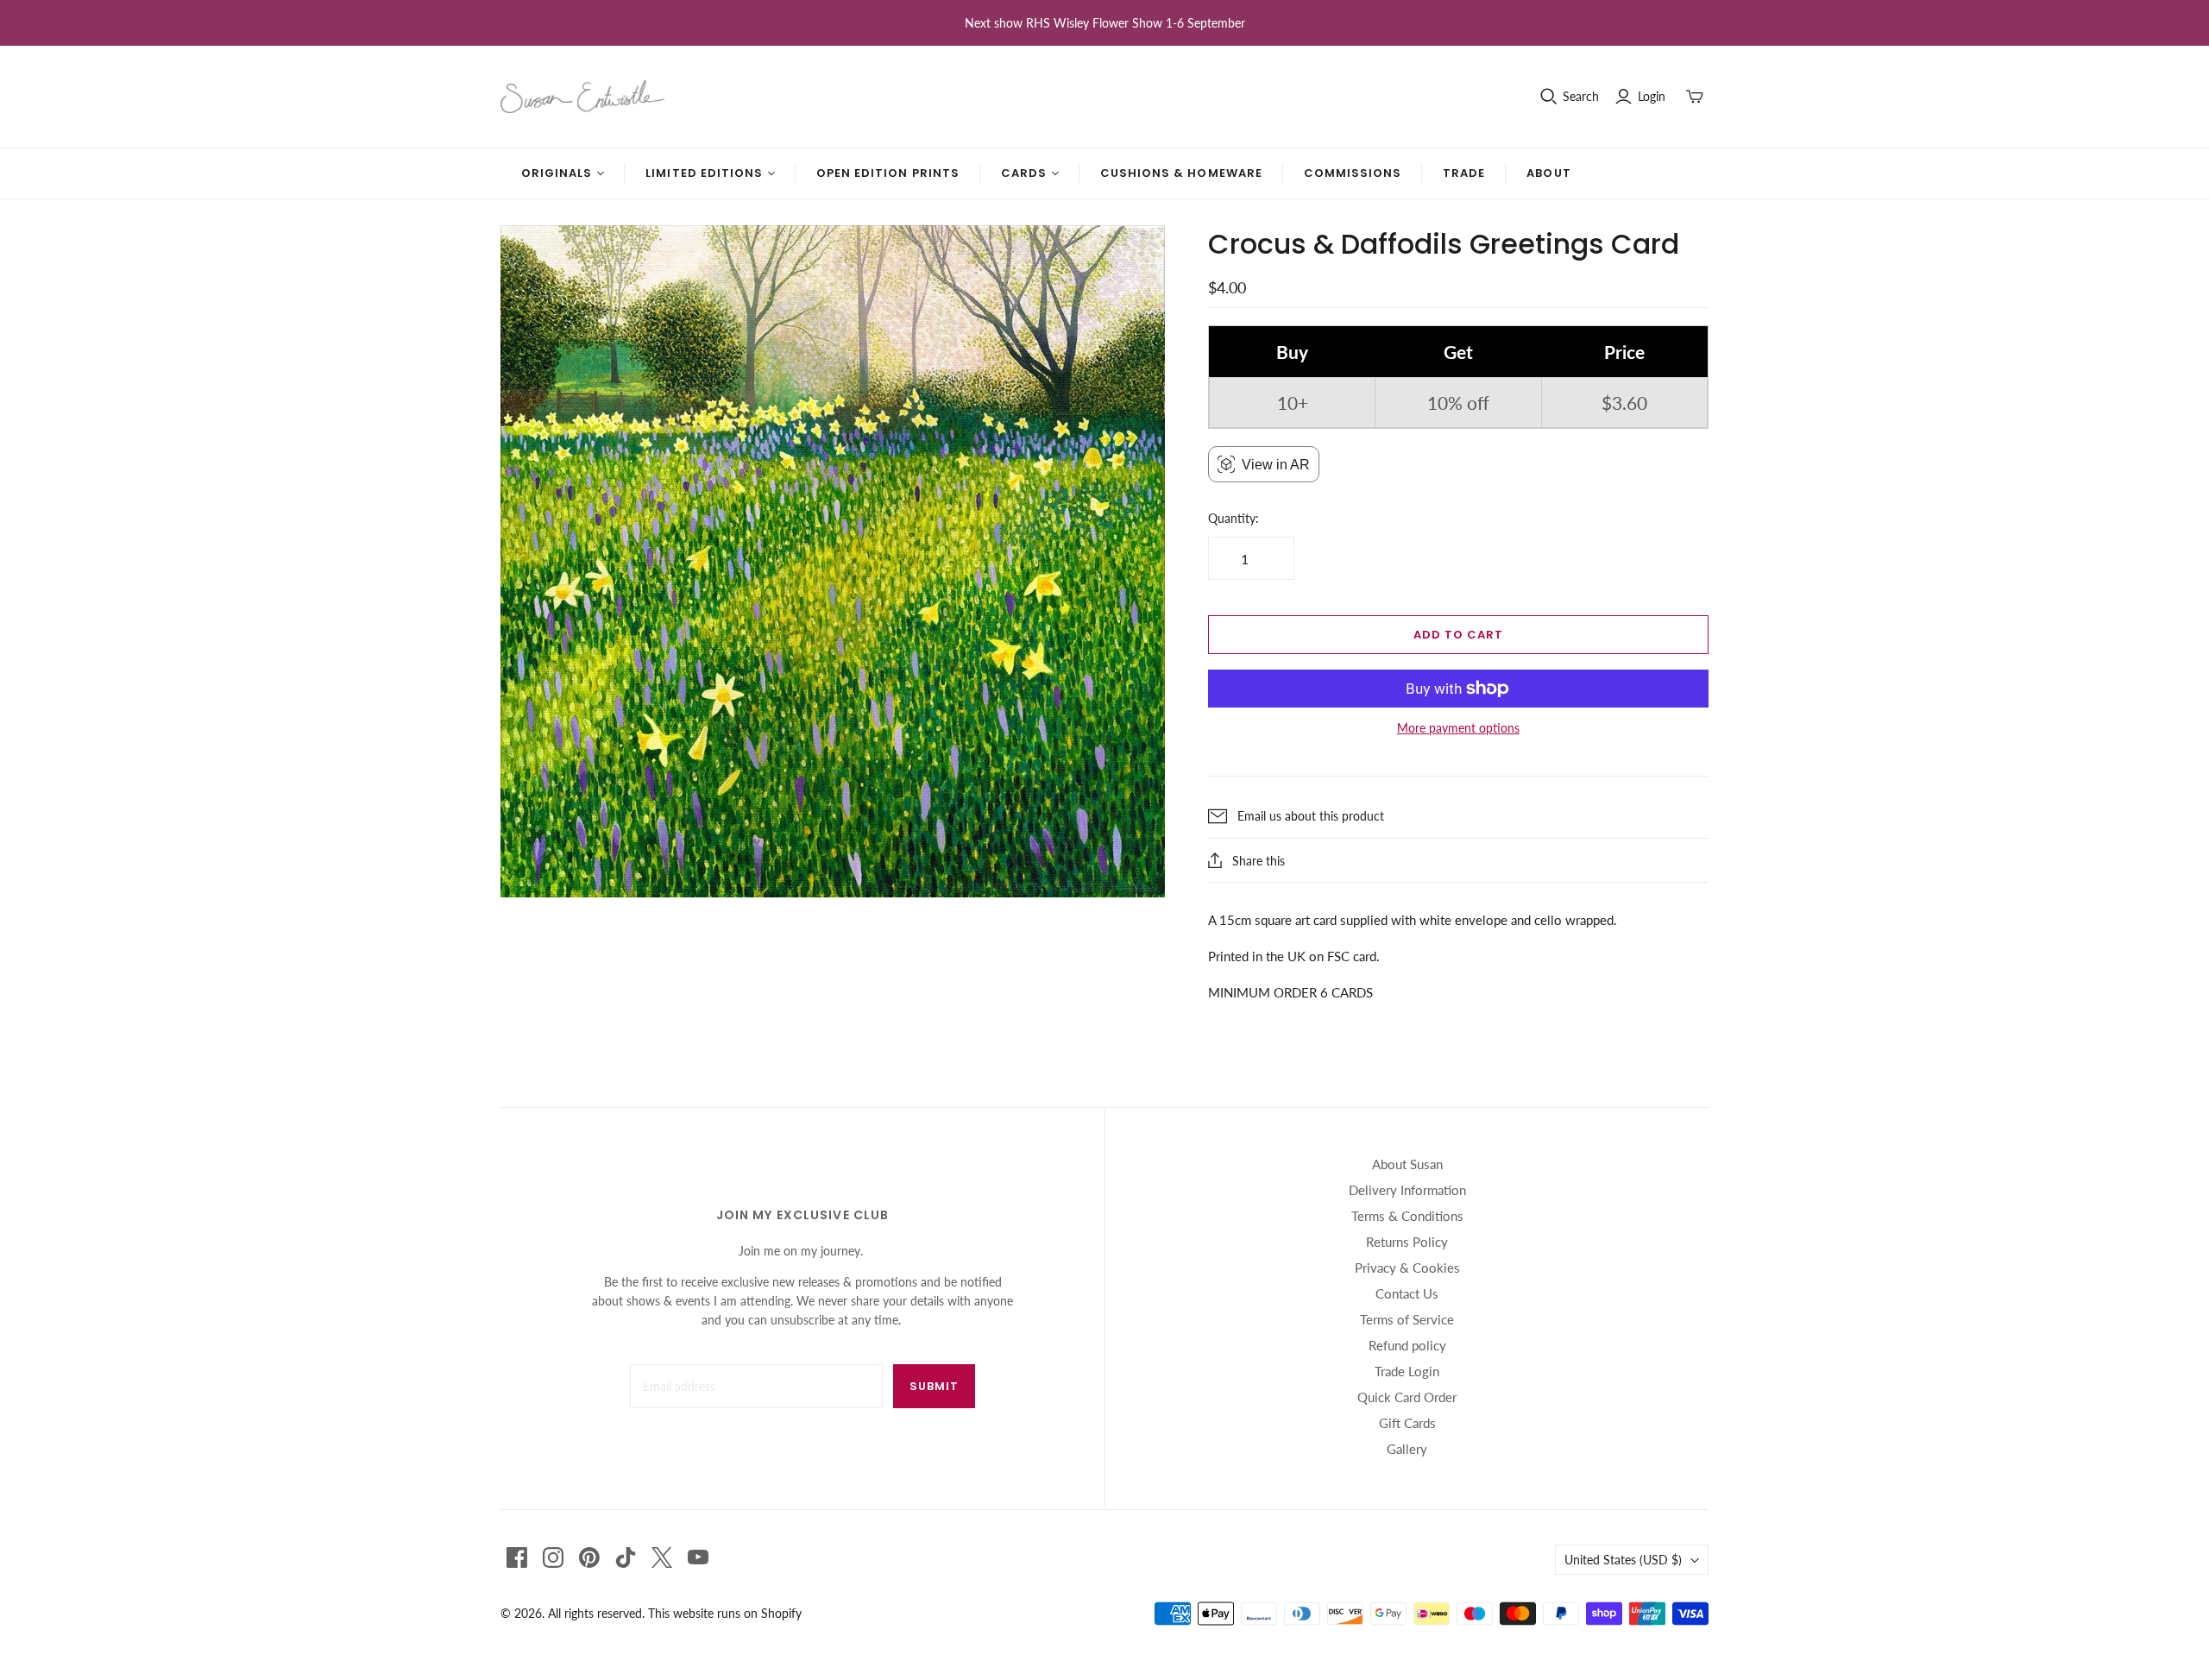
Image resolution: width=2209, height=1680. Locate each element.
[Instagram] (553, 1557)
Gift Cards (1407, 1423)
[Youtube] (698, 1557)
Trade (1464, 173)
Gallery (1407, 1449)
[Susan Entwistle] (582, 97)
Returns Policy (1407, 1242)
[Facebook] (517, 1557)
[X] (662, 1557)
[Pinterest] (589, 1557)
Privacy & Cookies (1407, 1268)
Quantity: (1234, 518)
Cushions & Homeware (1181, 173)
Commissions (1353, 173)
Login (1652, 96)
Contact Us (1407, 1293)
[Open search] (1549, 97)
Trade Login (1407, 1371)
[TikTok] (626, 1557)
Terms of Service (1407, 1319)
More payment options (1458, 728)
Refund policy (1407, 1345)
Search (1581, 96)
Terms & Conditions (1407, 1216)
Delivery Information (1407, 1190)
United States (1623, 1560)
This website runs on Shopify (725, 1613)
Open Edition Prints (888, 173)
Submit (934, 1386)
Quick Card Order (1407, 1397)
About (1548, 173)
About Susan (1407, 1164)
